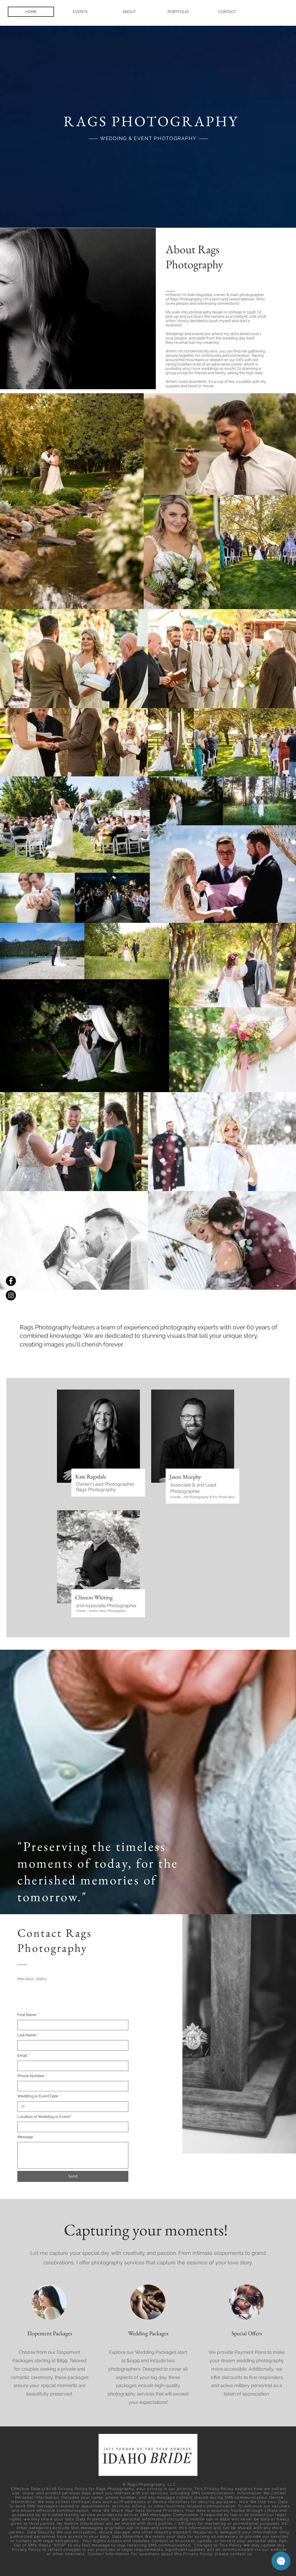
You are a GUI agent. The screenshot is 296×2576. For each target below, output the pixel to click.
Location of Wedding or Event (45, 2117)
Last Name (28, 2035)
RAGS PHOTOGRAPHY (151, 121)
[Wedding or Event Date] (23, 2106)
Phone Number (32, 2076)
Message (26, 2137)
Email (23, 2056)
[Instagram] (11, 1295)
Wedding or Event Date (39, 2096)
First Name (28, 2015)
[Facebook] (11, 1281)
